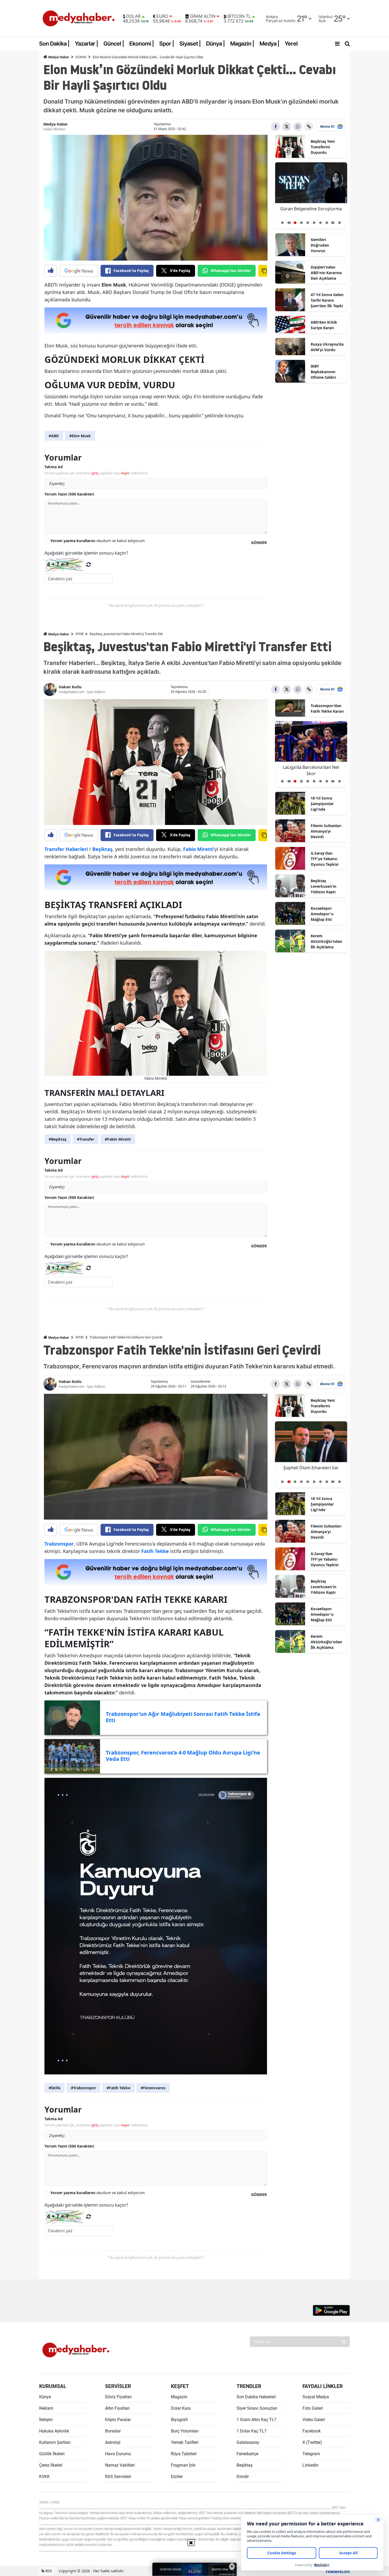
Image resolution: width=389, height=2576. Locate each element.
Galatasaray (248, 2442)
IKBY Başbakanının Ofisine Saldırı (323, 372)
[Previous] (290, 221)
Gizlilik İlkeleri (52, 2454)
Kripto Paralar (118, 2420)
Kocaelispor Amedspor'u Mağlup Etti (322, 914)
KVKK (44, 2477)
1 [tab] (282, 223)
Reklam (46, 2408)
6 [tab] (314, 223)
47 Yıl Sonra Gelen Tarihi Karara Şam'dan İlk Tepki (327, 300)
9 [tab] (333, 223)
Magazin (179, 2397)
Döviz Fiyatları (118, 2397)
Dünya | (216, 44)
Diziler (177, 2477)
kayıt (125, 473)
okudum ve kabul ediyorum (98, 541)
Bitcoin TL (239, 16)
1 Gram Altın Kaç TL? (256, 2420)
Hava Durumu (118, 2454)
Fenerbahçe (247, 2454)
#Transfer (86, 1139)
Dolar (133, 16)
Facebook (312, 2431)
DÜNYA (81, 57)
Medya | (270, 44)
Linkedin (310, 2465)
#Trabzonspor (83, 2088)
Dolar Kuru (181, 2408)
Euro (162, 16)
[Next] (332, 221)
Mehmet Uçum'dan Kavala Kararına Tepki (311, 212)
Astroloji (113, 2442)
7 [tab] (320, 223)
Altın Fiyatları (117, 2408)
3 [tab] (295, 223)
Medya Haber (58, 57)
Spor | (167, 44)
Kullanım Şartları (55, 2442)
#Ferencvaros (153, 2088)
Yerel (291, 44)
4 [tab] (301, 223)
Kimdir (243, 2477)
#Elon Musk (80, 436)
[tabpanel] (311, 196)
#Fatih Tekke (118, 2088)
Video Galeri (314, 2420)
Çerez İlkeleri (51, 2465)
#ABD (54, 436)
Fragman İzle (183, 2465)
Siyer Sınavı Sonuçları (257, 2408)
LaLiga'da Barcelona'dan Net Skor (311, 1471)
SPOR (79, 634)
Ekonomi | (142, 44)
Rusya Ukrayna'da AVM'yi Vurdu (327, 347)
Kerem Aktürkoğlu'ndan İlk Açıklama (326, 941)
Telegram (311, 2454)
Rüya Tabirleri (184, 2454)
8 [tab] (327, 223)
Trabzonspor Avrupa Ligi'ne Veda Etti (311, 770)
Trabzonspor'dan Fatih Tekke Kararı (327, 708)
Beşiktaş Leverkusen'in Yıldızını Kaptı (324, 886)
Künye (45, 2397)
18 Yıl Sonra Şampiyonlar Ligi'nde (322, 804)
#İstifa (55, 2088)
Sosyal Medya (316, 2397)
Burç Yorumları (185, 2431)
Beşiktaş (245, 2465)
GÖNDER (259, 543)
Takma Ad (54, 467)
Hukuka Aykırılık (54, 2431)
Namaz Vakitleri (120, 2465)
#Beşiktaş (58, 1139)
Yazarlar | (87, 44)
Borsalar (113, 2431)
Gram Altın (203, 16)
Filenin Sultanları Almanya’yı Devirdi (326, 831)
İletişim (46, 2420)
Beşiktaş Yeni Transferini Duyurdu (323, 147)
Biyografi (179, 2420)
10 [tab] (340, 223)
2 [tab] (289, 223)
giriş (95, 473)
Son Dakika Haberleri (256, 2397)
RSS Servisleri (118, 2477)
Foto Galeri (313, 2408)
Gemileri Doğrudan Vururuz (320, 245)
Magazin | (242, 44)
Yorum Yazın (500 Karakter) (69, 494)
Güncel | (114, 44)
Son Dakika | (54, 44)
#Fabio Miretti (118, 1139)
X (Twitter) (312, 2442)
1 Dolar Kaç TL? (252, 2431)
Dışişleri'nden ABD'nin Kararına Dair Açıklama (326, 273)
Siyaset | (190, 44)
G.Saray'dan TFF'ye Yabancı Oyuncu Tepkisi (325, 859)
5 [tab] (308, 223)
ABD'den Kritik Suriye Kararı (324, 325)
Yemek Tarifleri (185, 2442)
